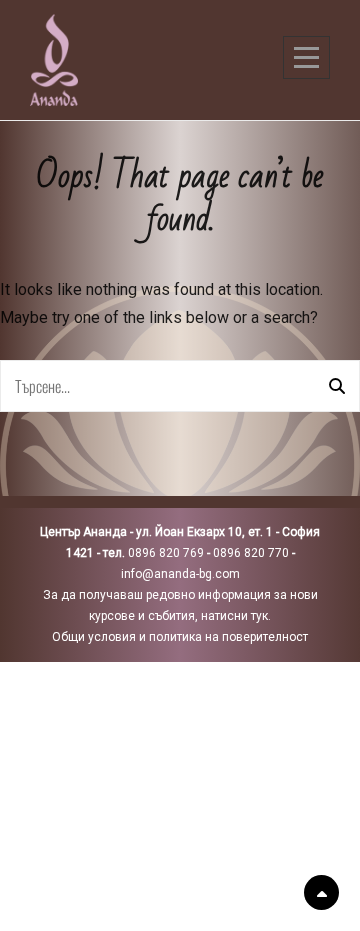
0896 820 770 (251, 553)
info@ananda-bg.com (180, 574)
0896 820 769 (166, 553)
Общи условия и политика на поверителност (180, 637)
